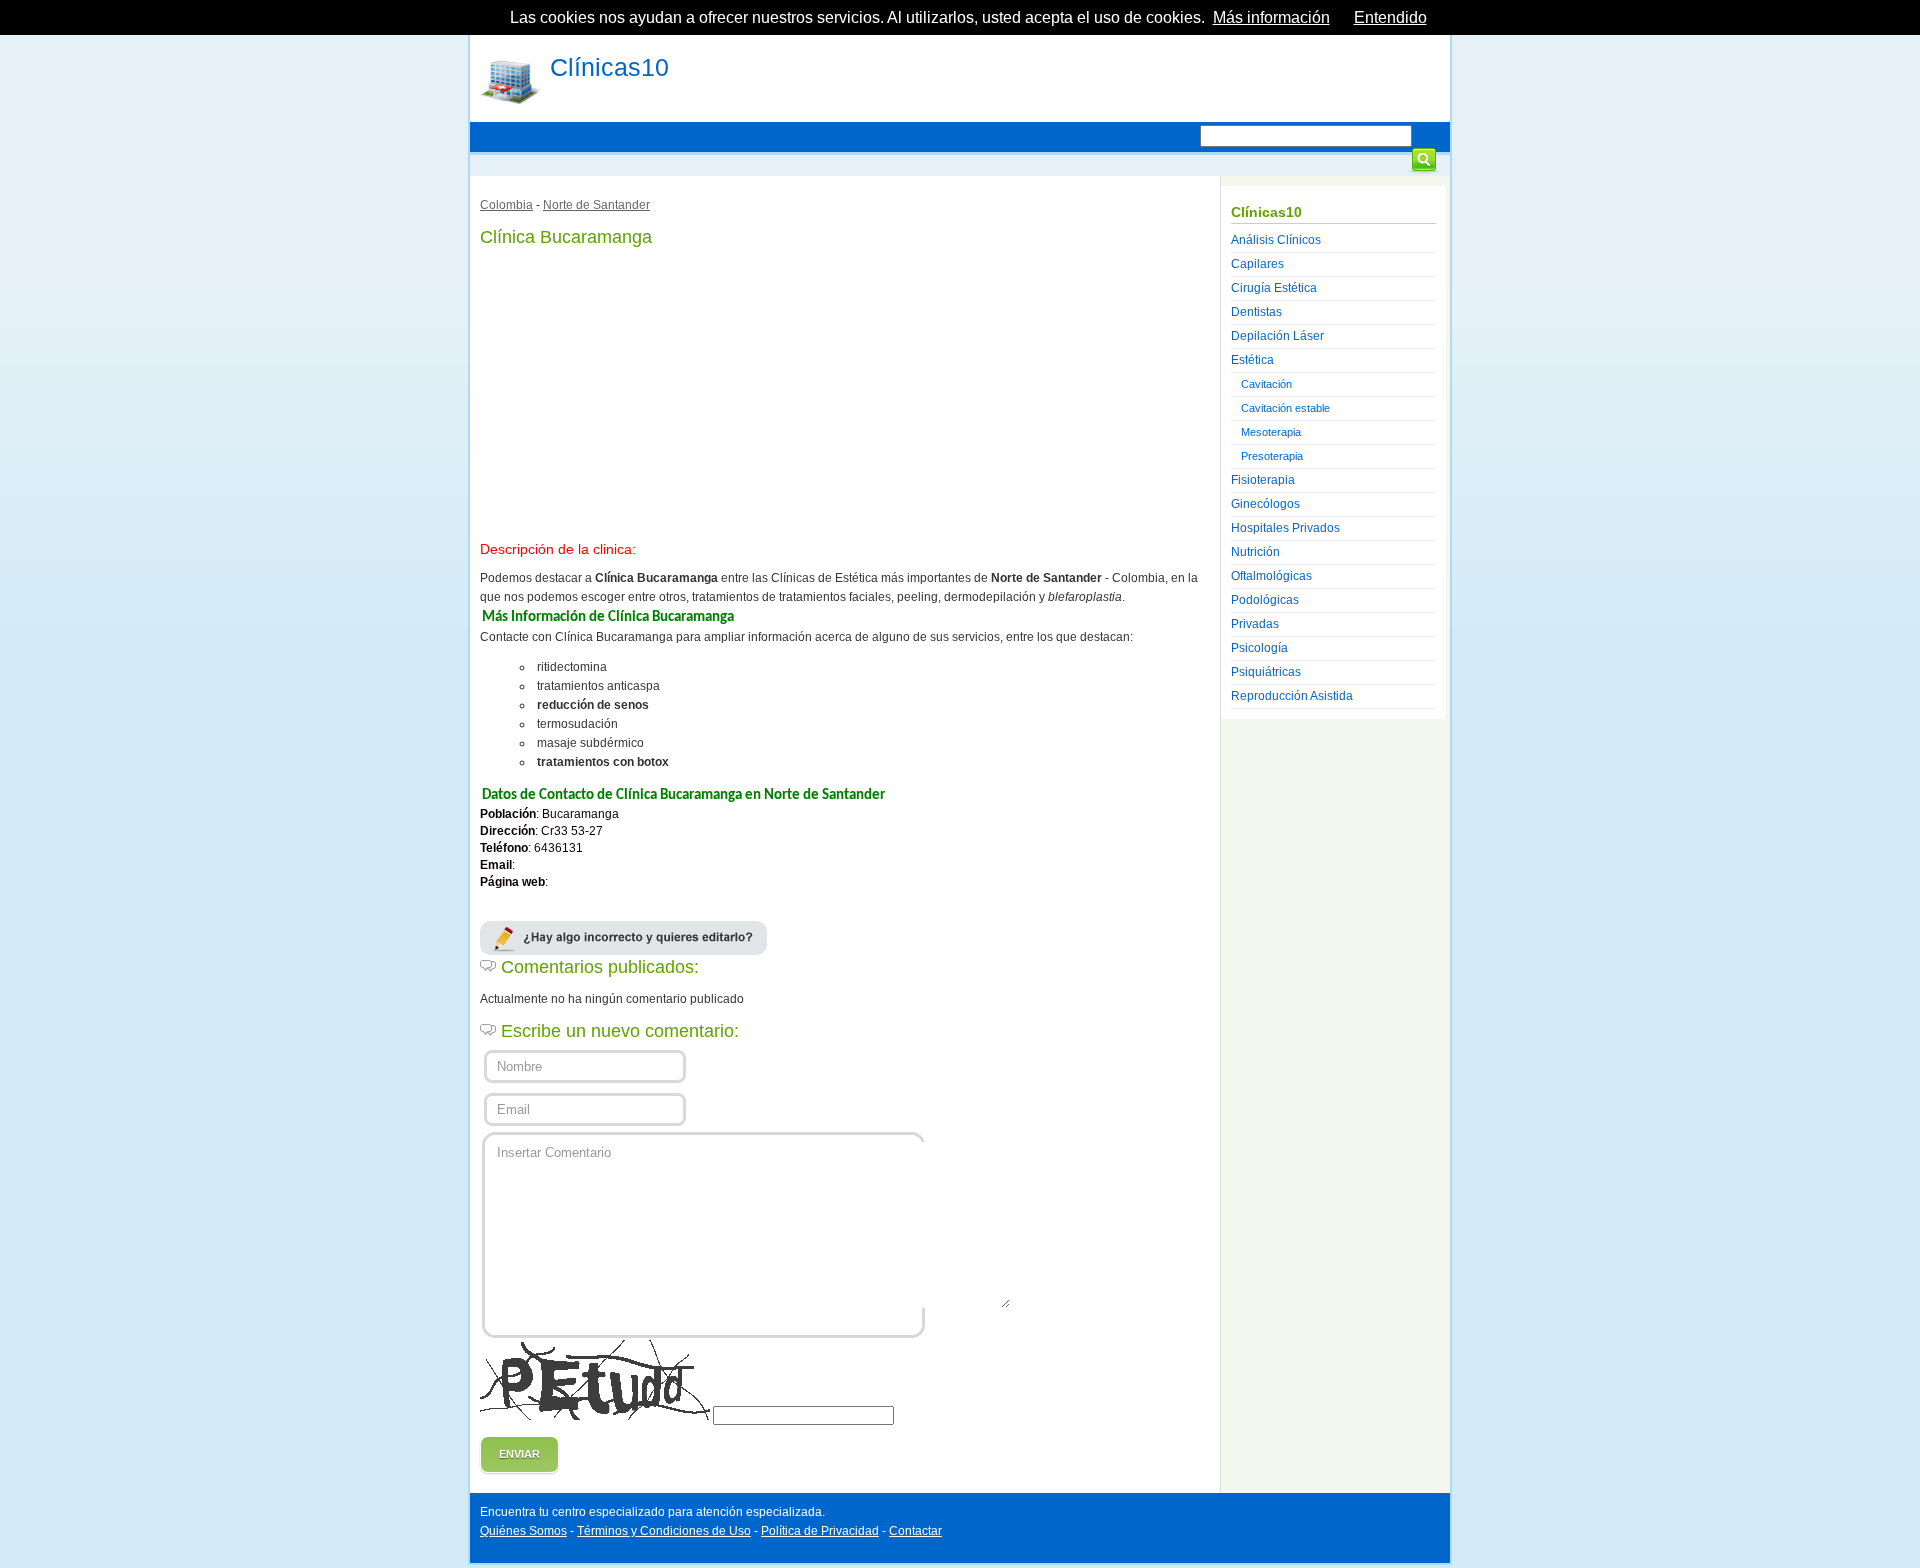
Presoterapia (1272, 456)
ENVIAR (519, 1454)
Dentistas (1256, 312)
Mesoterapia (1271, 432)
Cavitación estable (1285, 408)
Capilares (1257, 264)
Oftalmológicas (1271, 576)
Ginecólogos (1265, 504)
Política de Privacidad (820, 1531)
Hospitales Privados (1285, 528)
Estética (1252, 360)
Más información (1271, 17)
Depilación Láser (1277, 336)
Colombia (506, 205)
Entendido (1390, 17)
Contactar (915, 1531)
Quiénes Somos (523, 1531)
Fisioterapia (1263, 480)
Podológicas (1265, 600)
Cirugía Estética (1274, 288)
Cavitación (1266, 384)
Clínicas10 (609, 67)
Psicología (1259, 648)
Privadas (1255, 624)
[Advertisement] (845, 390)
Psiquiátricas (1266, 672)
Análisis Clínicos (1276, 240)
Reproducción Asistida (1292, 696)
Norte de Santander (596, 205)
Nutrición (1255, 552)
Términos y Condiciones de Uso (664, 1531)
